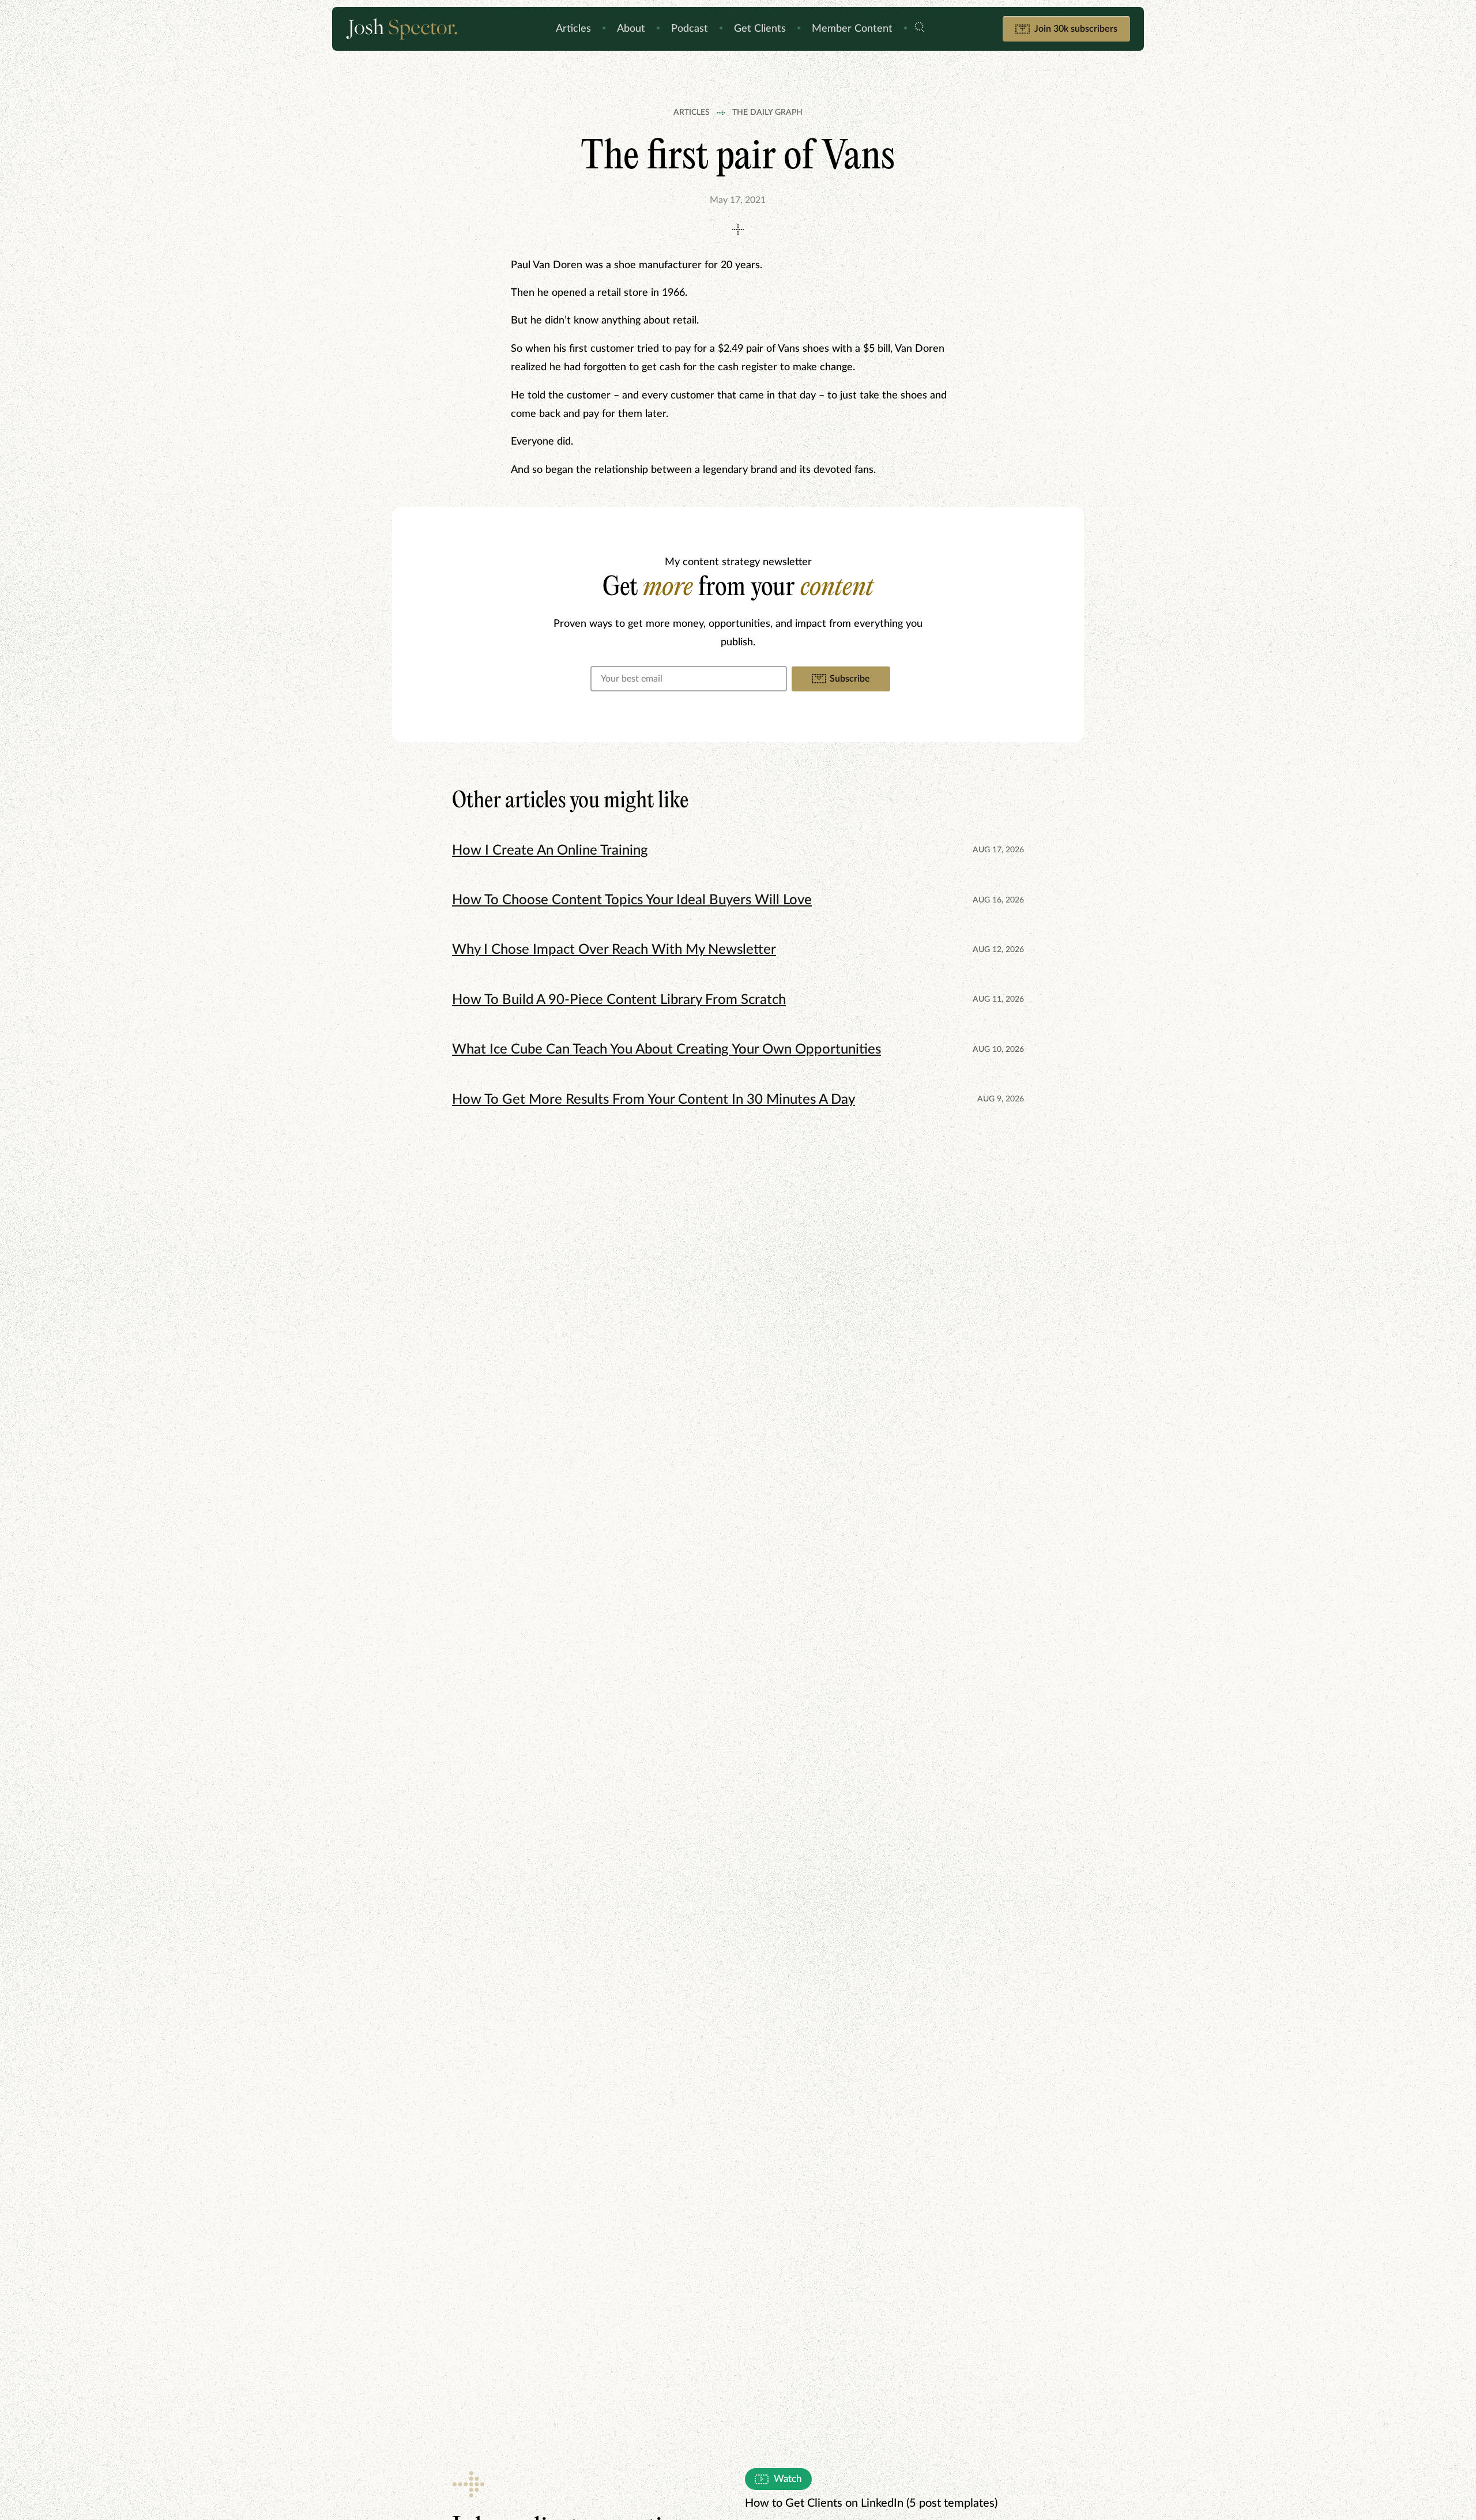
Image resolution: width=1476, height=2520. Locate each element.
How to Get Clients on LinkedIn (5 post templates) (871, 2503)
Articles (573, 29)
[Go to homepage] (412, 29)
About (631, 29)
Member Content (852, 29)
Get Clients (760, 29)
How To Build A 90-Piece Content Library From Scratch (619, 1000)
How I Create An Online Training (550, 851)
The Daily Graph (767, 112)
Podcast (690, 29)
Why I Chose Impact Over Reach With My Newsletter (614, 950)
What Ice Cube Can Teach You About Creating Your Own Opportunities (667, 1050)
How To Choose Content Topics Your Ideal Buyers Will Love (632, 900)
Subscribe (850, 679)
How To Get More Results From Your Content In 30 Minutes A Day (654, 1100)
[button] (920, 29)
